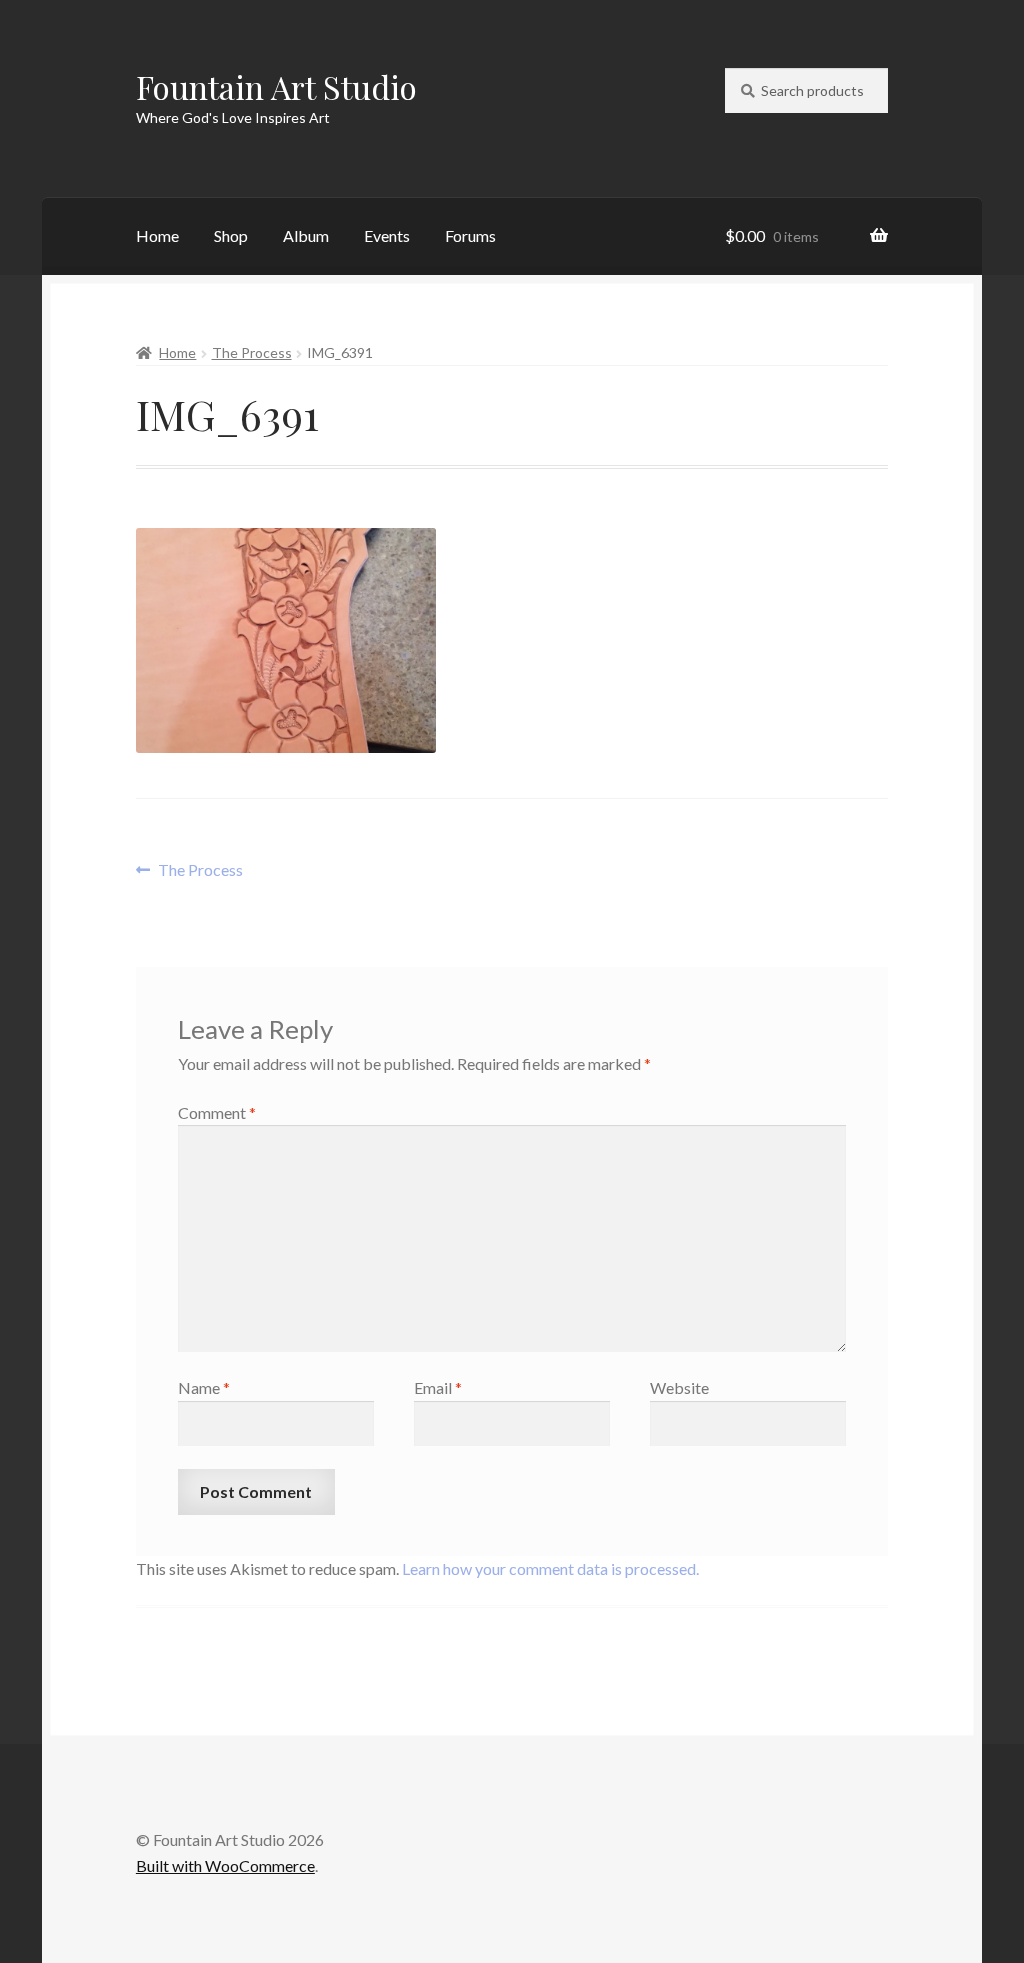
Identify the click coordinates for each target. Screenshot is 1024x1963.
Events (387, 235)
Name (204, 1387)
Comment (217, 1112)
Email (438, 1387)
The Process (252, 352)
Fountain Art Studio (276, 86)
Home (157, 235)
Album (306, 235)
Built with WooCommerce (225, 1865)
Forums (470, 235)
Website (679, 1387)
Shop (231, 235)
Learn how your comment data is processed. (550, 1568)
